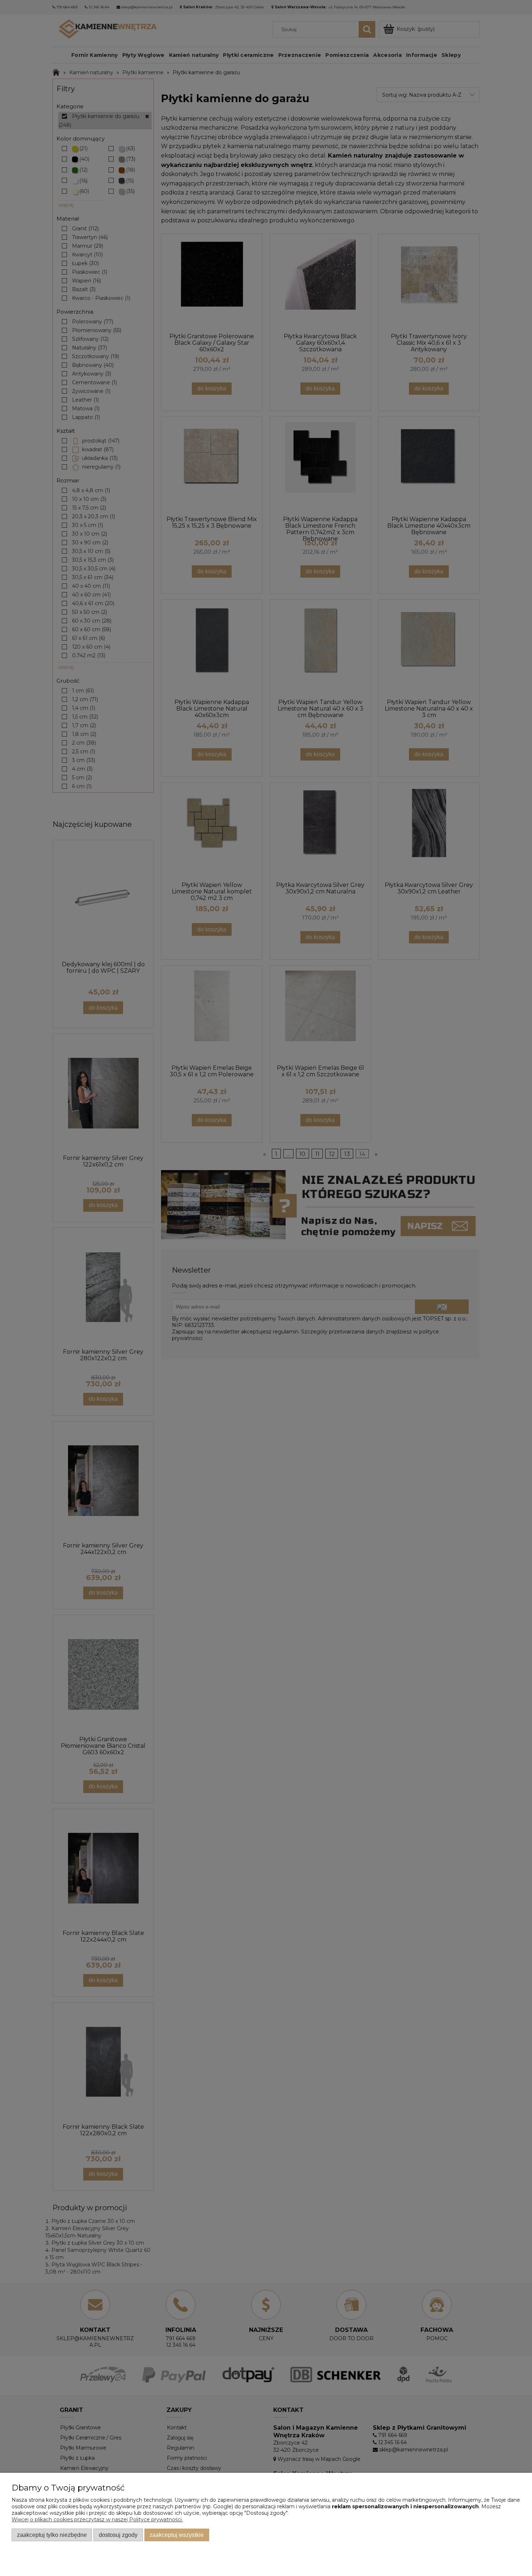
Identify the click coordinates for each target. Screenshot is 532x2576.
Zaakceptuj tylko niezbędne (52, 2535)
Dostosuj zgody (118, 2535)
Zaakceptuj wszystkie (177, 2535)
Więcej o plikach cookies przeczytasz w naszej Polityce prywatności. (97, 2520)
